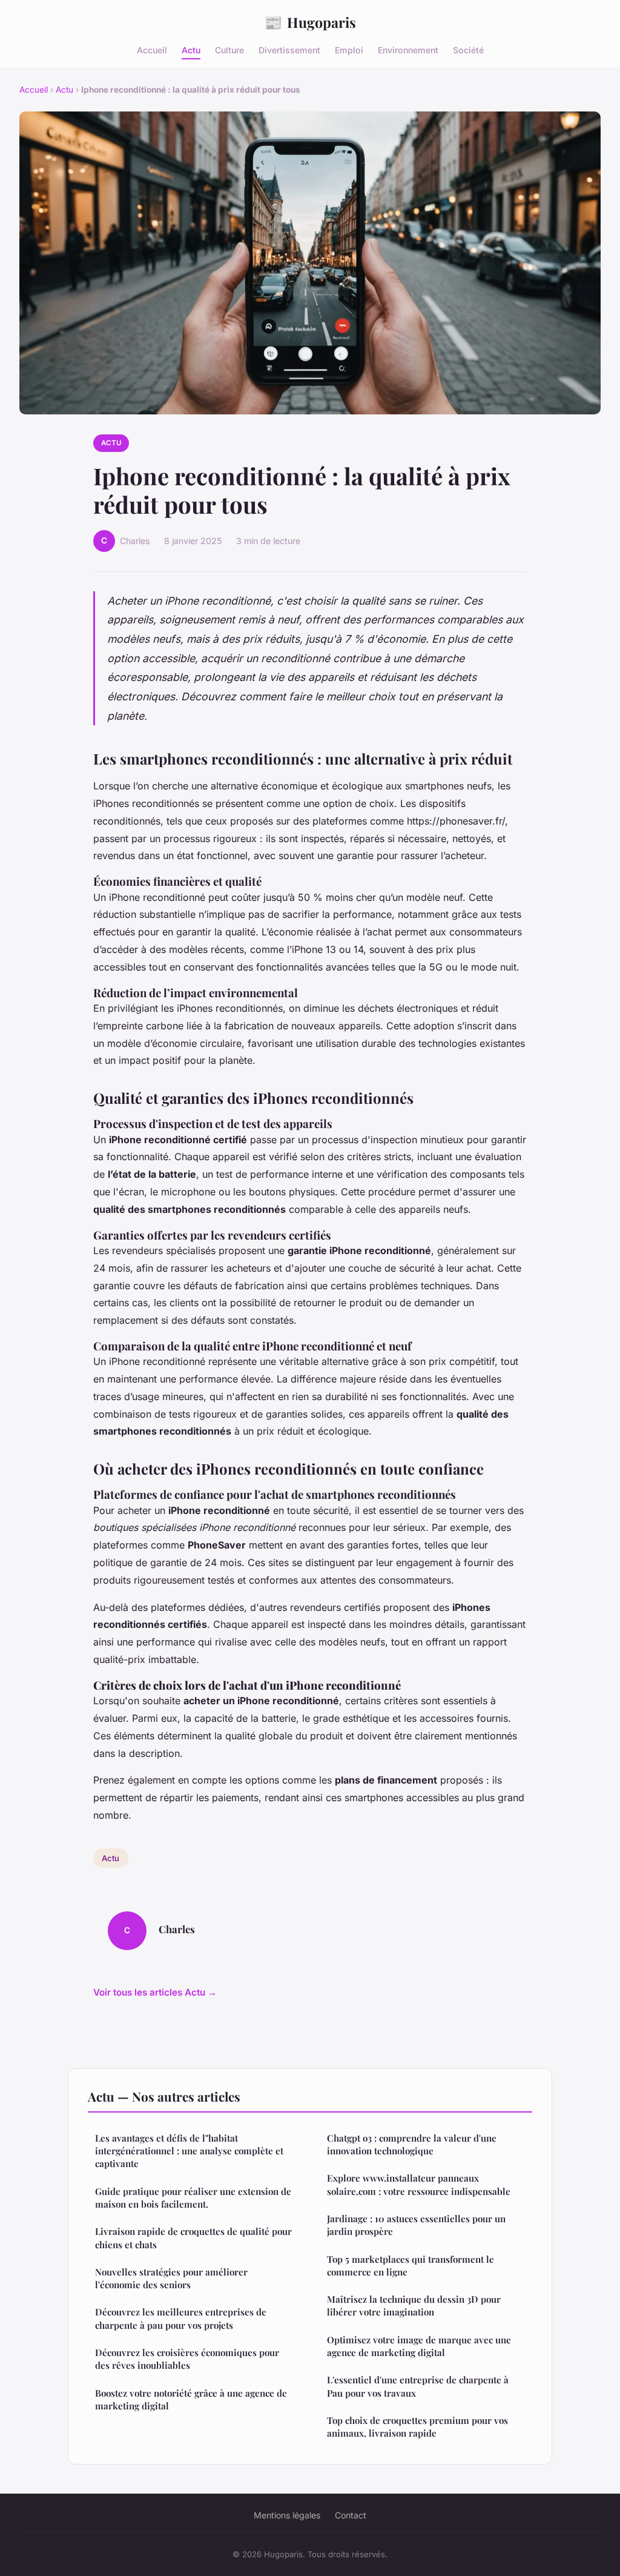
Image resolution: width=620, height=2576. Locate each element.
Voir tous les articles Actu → (155, 1992)
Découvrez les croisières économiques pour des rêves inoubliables (187, 2359)
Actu (191, 50)
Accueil (152, 50)
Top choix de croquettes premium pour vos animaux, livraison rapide (417, 2427)
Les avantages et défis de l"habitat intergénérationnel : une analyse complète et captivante (189, 2151)
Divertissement (289, 50)
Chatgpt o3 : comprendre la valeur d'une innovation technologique (412, 2144)
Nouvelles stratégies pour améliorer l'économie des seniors (171, 2278)
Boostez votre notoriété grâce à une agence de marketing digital (191, 2399)
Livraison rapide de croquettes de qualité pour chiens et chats (193, 2238)
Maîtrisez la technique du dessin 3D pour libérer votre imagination (414, 2305)
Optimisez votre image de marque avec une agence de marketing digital (419, 2346)
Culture (229, 50)
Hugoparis (310, 22)
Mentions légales (287, 2515)
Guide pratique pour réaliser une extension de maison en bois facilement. (193, 2198)
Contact (351, 2515)
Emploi (349, 50)
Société (468, 50)
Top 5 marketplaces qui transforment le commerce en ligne (411, 2266)
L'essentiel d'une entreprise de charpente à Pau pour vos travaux (418, 2386)
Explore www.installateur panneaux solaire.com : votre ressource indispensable (419, 2184)
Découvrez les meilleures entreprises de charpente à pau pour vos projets (181, 2318)
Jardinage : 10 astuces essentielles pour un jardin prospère (416, 2225)
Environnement (408, 50)
